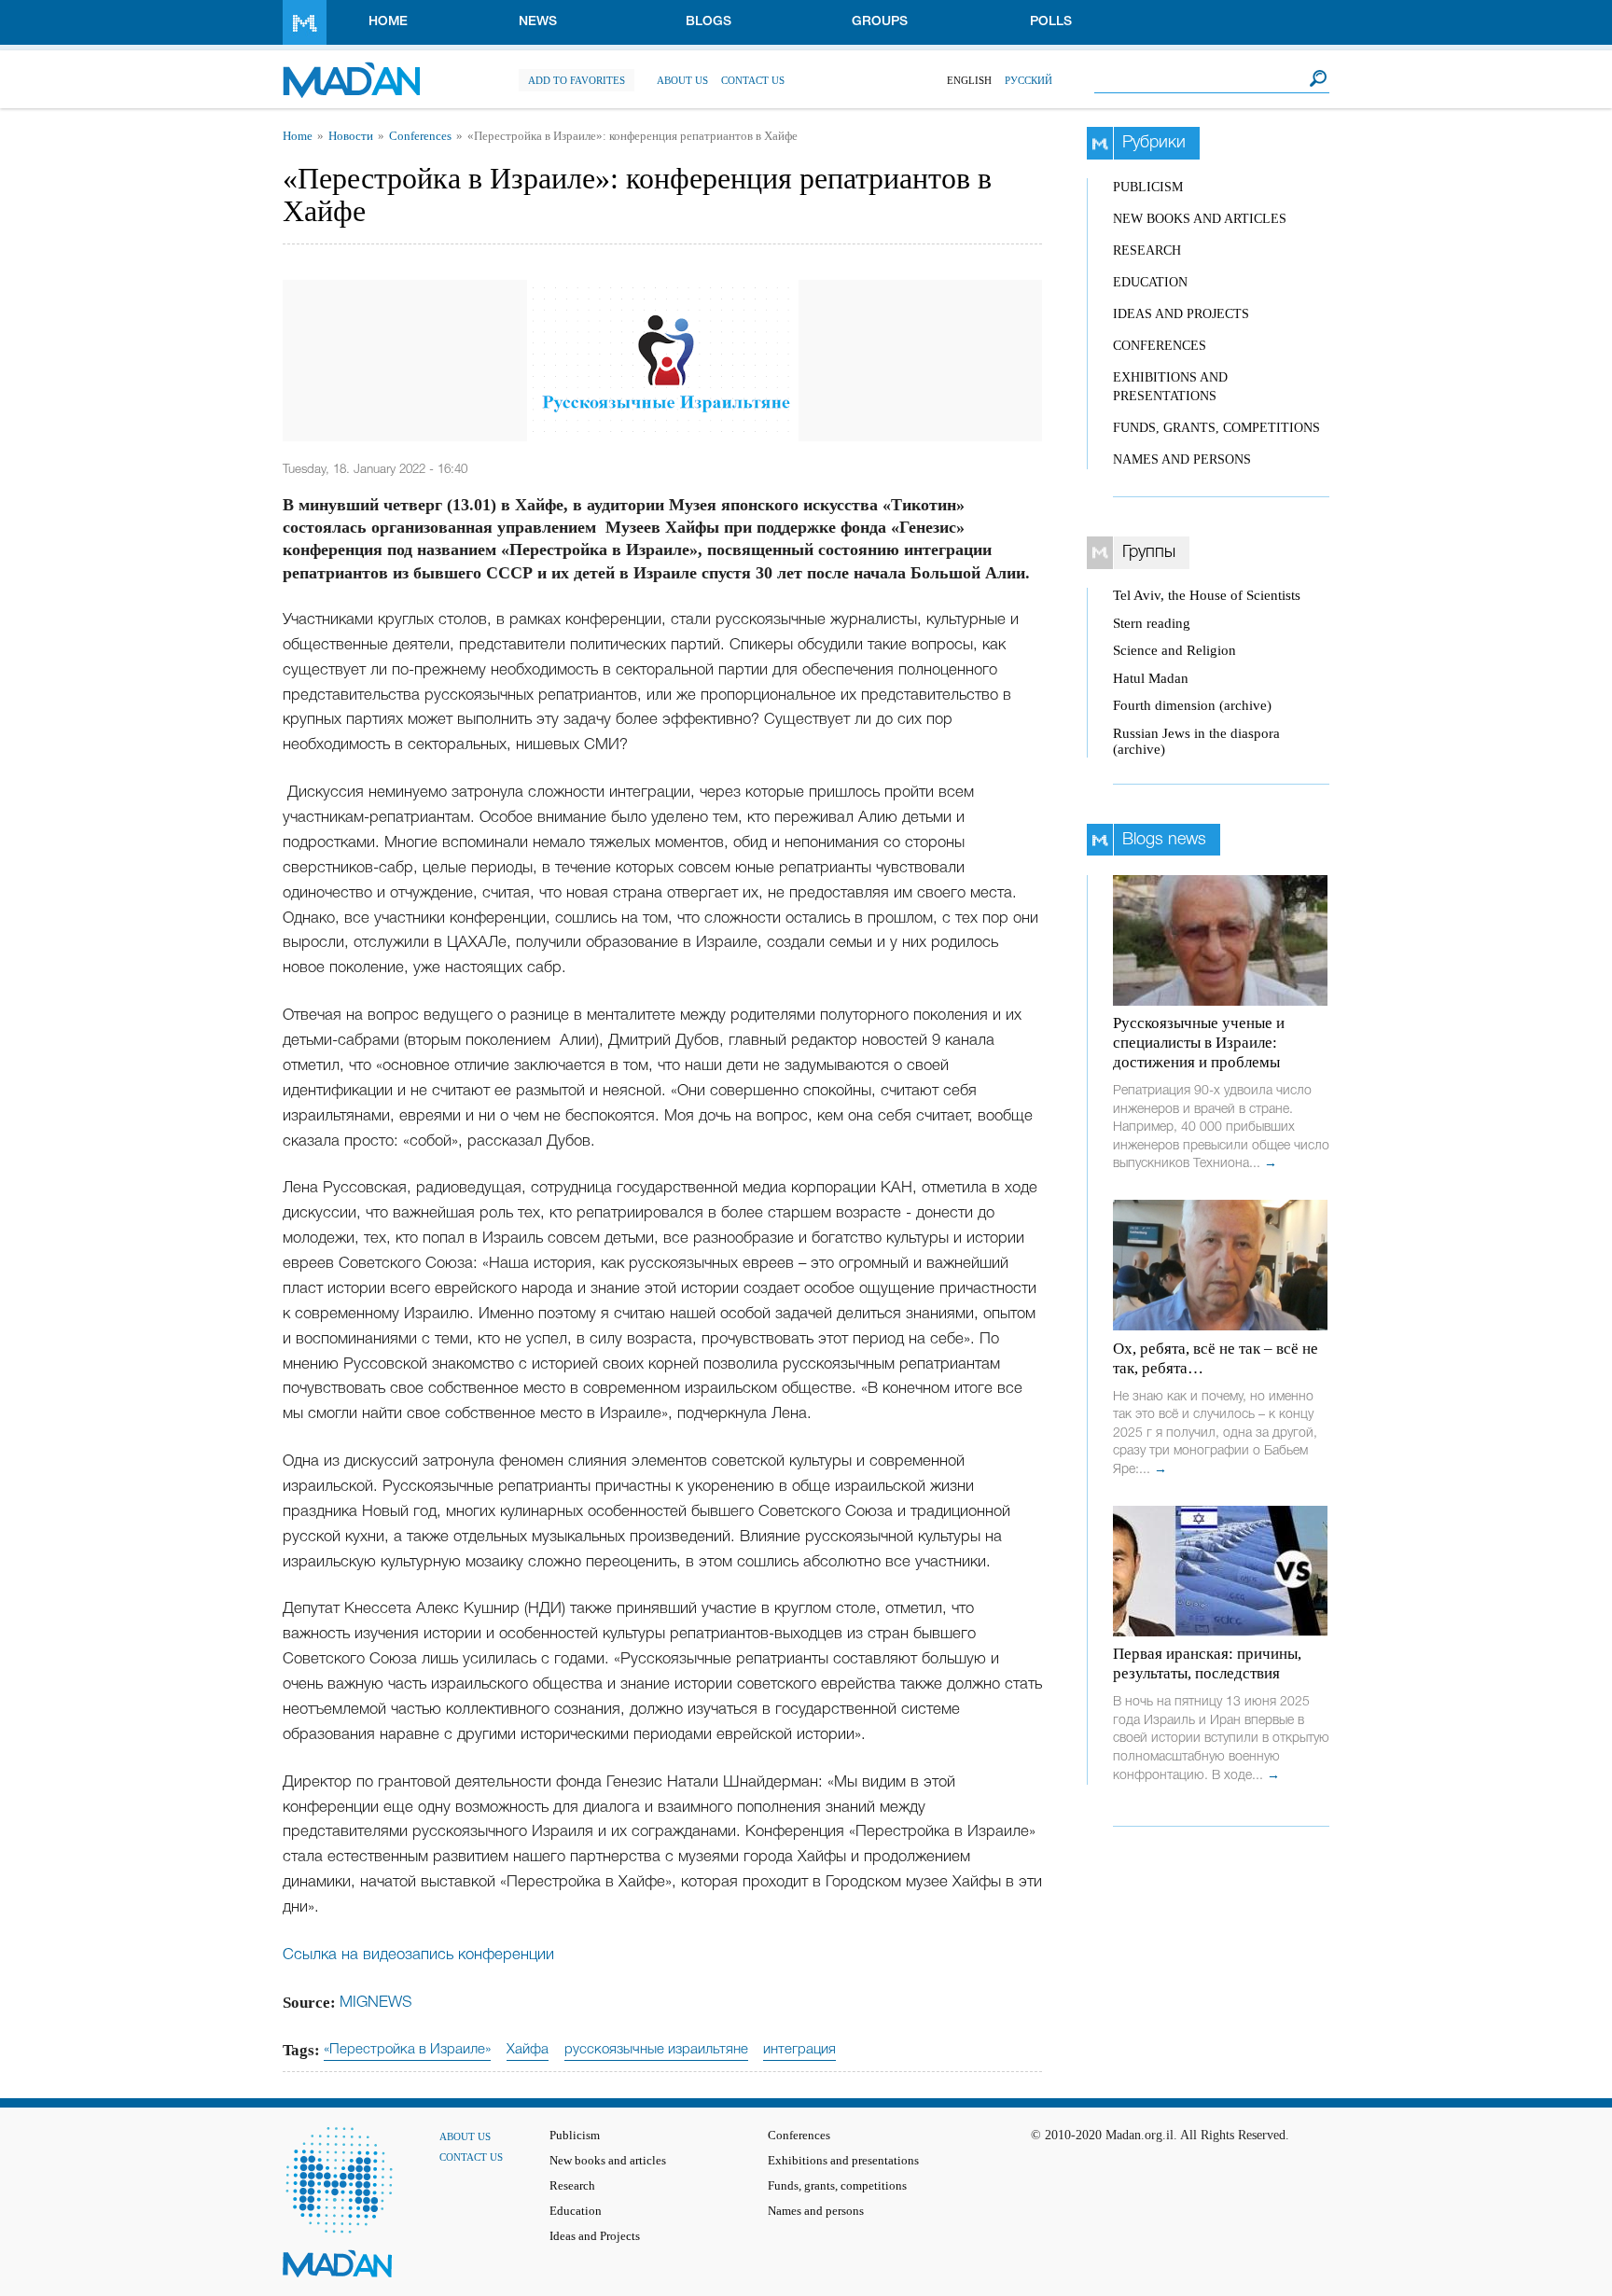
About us (682, 80)
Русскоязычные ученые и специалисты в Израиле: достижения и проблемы (1199, 1043)
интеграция (799, 2050)
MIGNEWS (376, 2003)
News (538, 22)
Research (1147, 250)
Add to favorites (577, 80)
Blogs (709, 22)
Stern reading (1152, 623)
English (969, 80)
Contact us (753, 80)
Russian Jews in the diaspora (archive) (1196, 741)
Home (388, 22)
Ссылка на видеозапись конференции (418, 1955)
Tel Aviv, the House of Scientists (1207, 595)
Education (1150, 282)
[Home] (351, 70)
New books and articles (1200, 219)
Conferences (420, 136)
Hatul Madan (1151, 678)
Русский (1028, 80)
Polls (1051, 22)
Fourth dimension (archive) (1192, 705)
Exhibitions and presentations (843, 2161)
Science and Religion (1174, 650)
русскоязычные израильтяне (656, 2050)
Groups (880, 22)
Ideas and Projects (1181, 314)
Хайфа (528, 2050)
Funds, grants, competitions (1216, 428)
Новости (351, 136)
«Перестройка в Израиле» (407, 2050)
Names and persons (1182, 459)
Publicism (1148, 187)
